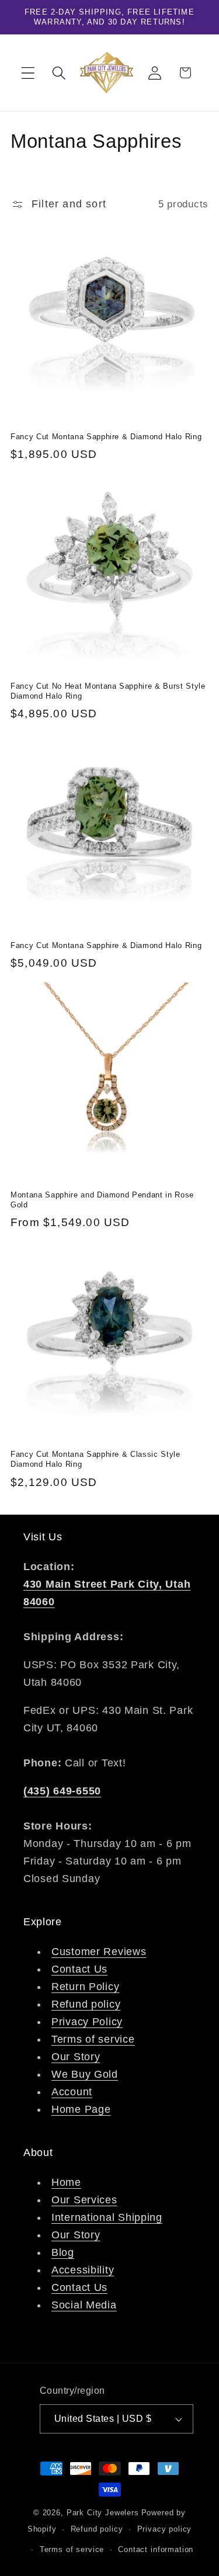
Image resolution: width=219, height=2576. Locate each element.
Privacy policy (165, 2529)
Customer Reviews (99, 1952)
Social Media (84, 2305)
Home (66, 2182)
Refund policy (86, 2004)
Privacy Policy (87, 2022)
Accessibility (83, 2270)
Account (72, 2092)
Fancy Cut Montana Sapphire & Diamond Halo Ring (106, 437)
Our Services (84, 2200)
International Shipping (107, 2217)
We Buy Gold (85, 2074)
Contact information (156, 2549)
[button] (28, 73)
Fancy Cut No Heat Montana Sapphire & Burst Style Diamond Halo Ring (108, 691)
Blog (63, 2252)
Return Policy (85, 1987)
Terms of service (93, 2039)
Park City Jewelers (103, 2513)
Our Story (76, 2057)
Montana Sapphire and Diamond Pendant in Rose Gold (102, 1200)
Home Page (81, 2109)
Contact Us (79, 1969)
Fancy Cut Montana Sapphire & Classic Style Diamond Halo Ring (95, 1459)
